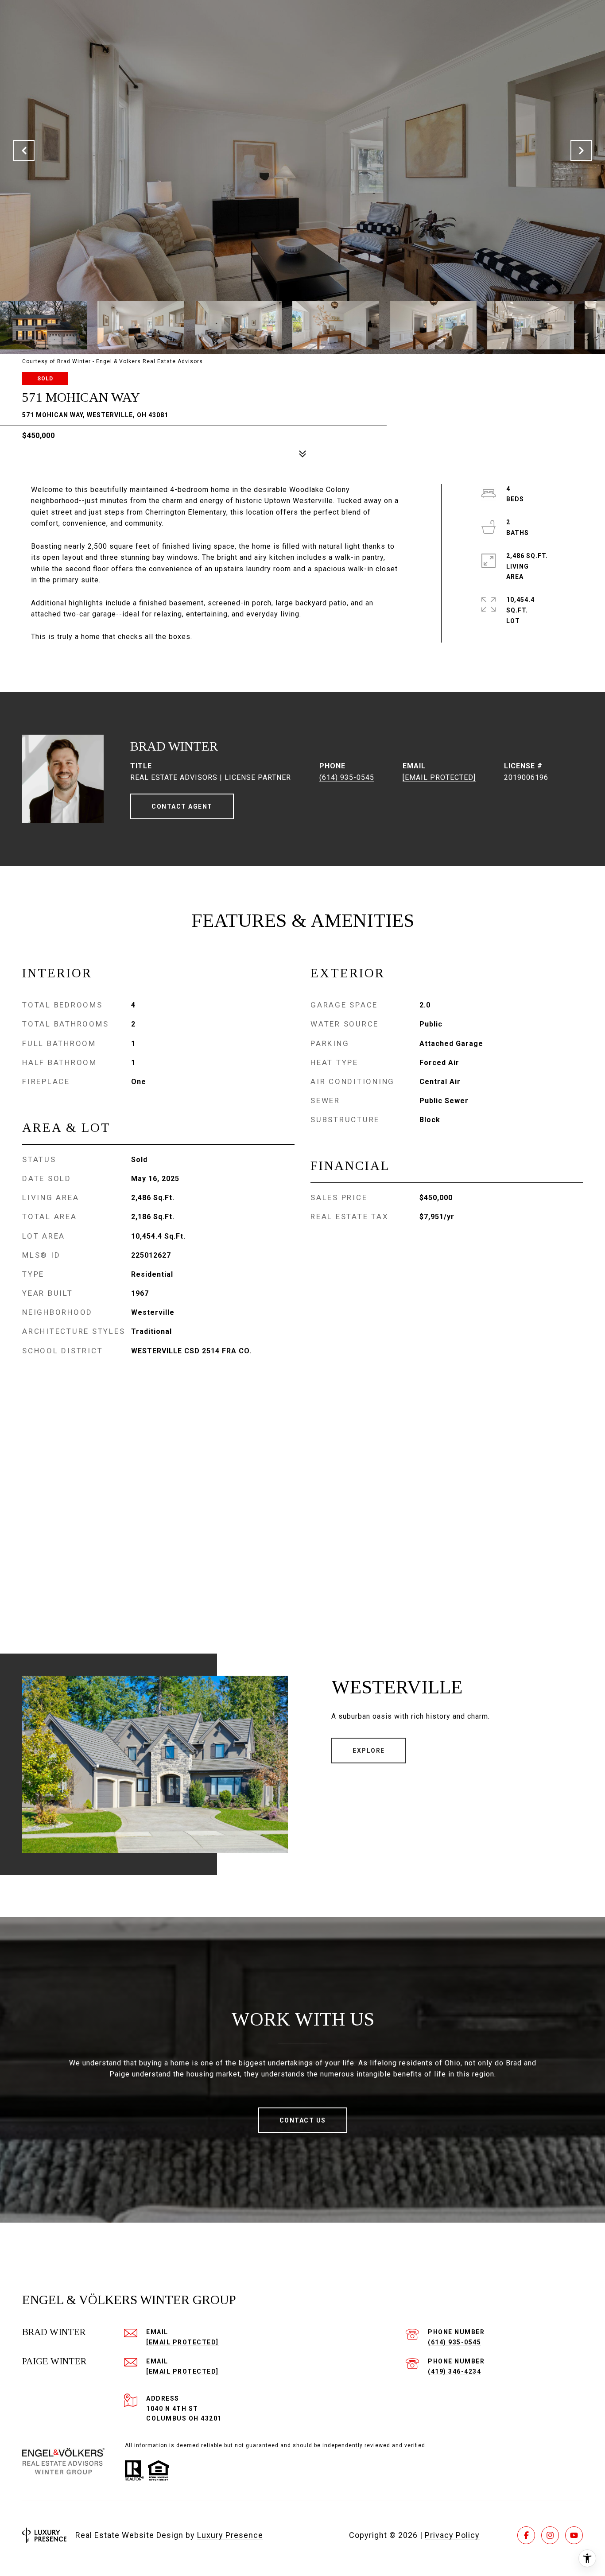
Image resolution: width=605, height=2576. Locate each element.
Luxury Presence (230, 2535)
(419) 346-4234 (454, 2371)
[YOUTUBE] (574, 2535)
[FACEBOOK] (526, 2535)
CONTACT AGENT (182, 806)
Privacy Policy (452, 2535)
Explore (369, 1751)
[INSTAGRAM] (550, 2535)
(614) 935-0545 (347, 777)
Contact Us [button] (303, 2120)
